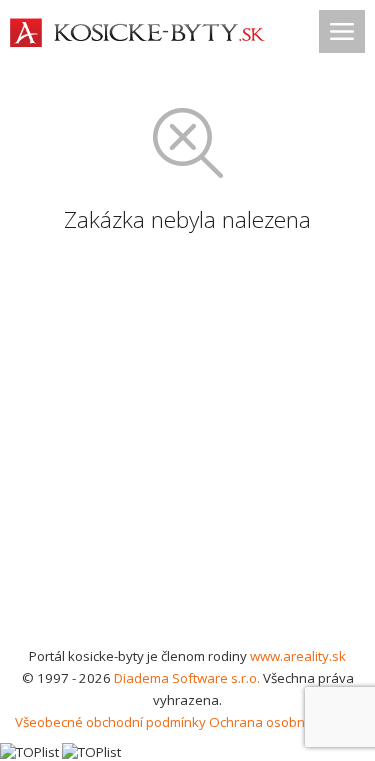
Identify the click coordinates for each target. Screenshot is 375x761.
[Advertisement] (187, 447)
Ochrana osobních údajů (284, 722)
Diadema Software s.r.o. (187, 678)
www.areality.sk (298, 656)
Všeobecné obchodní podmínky (110, 722)
